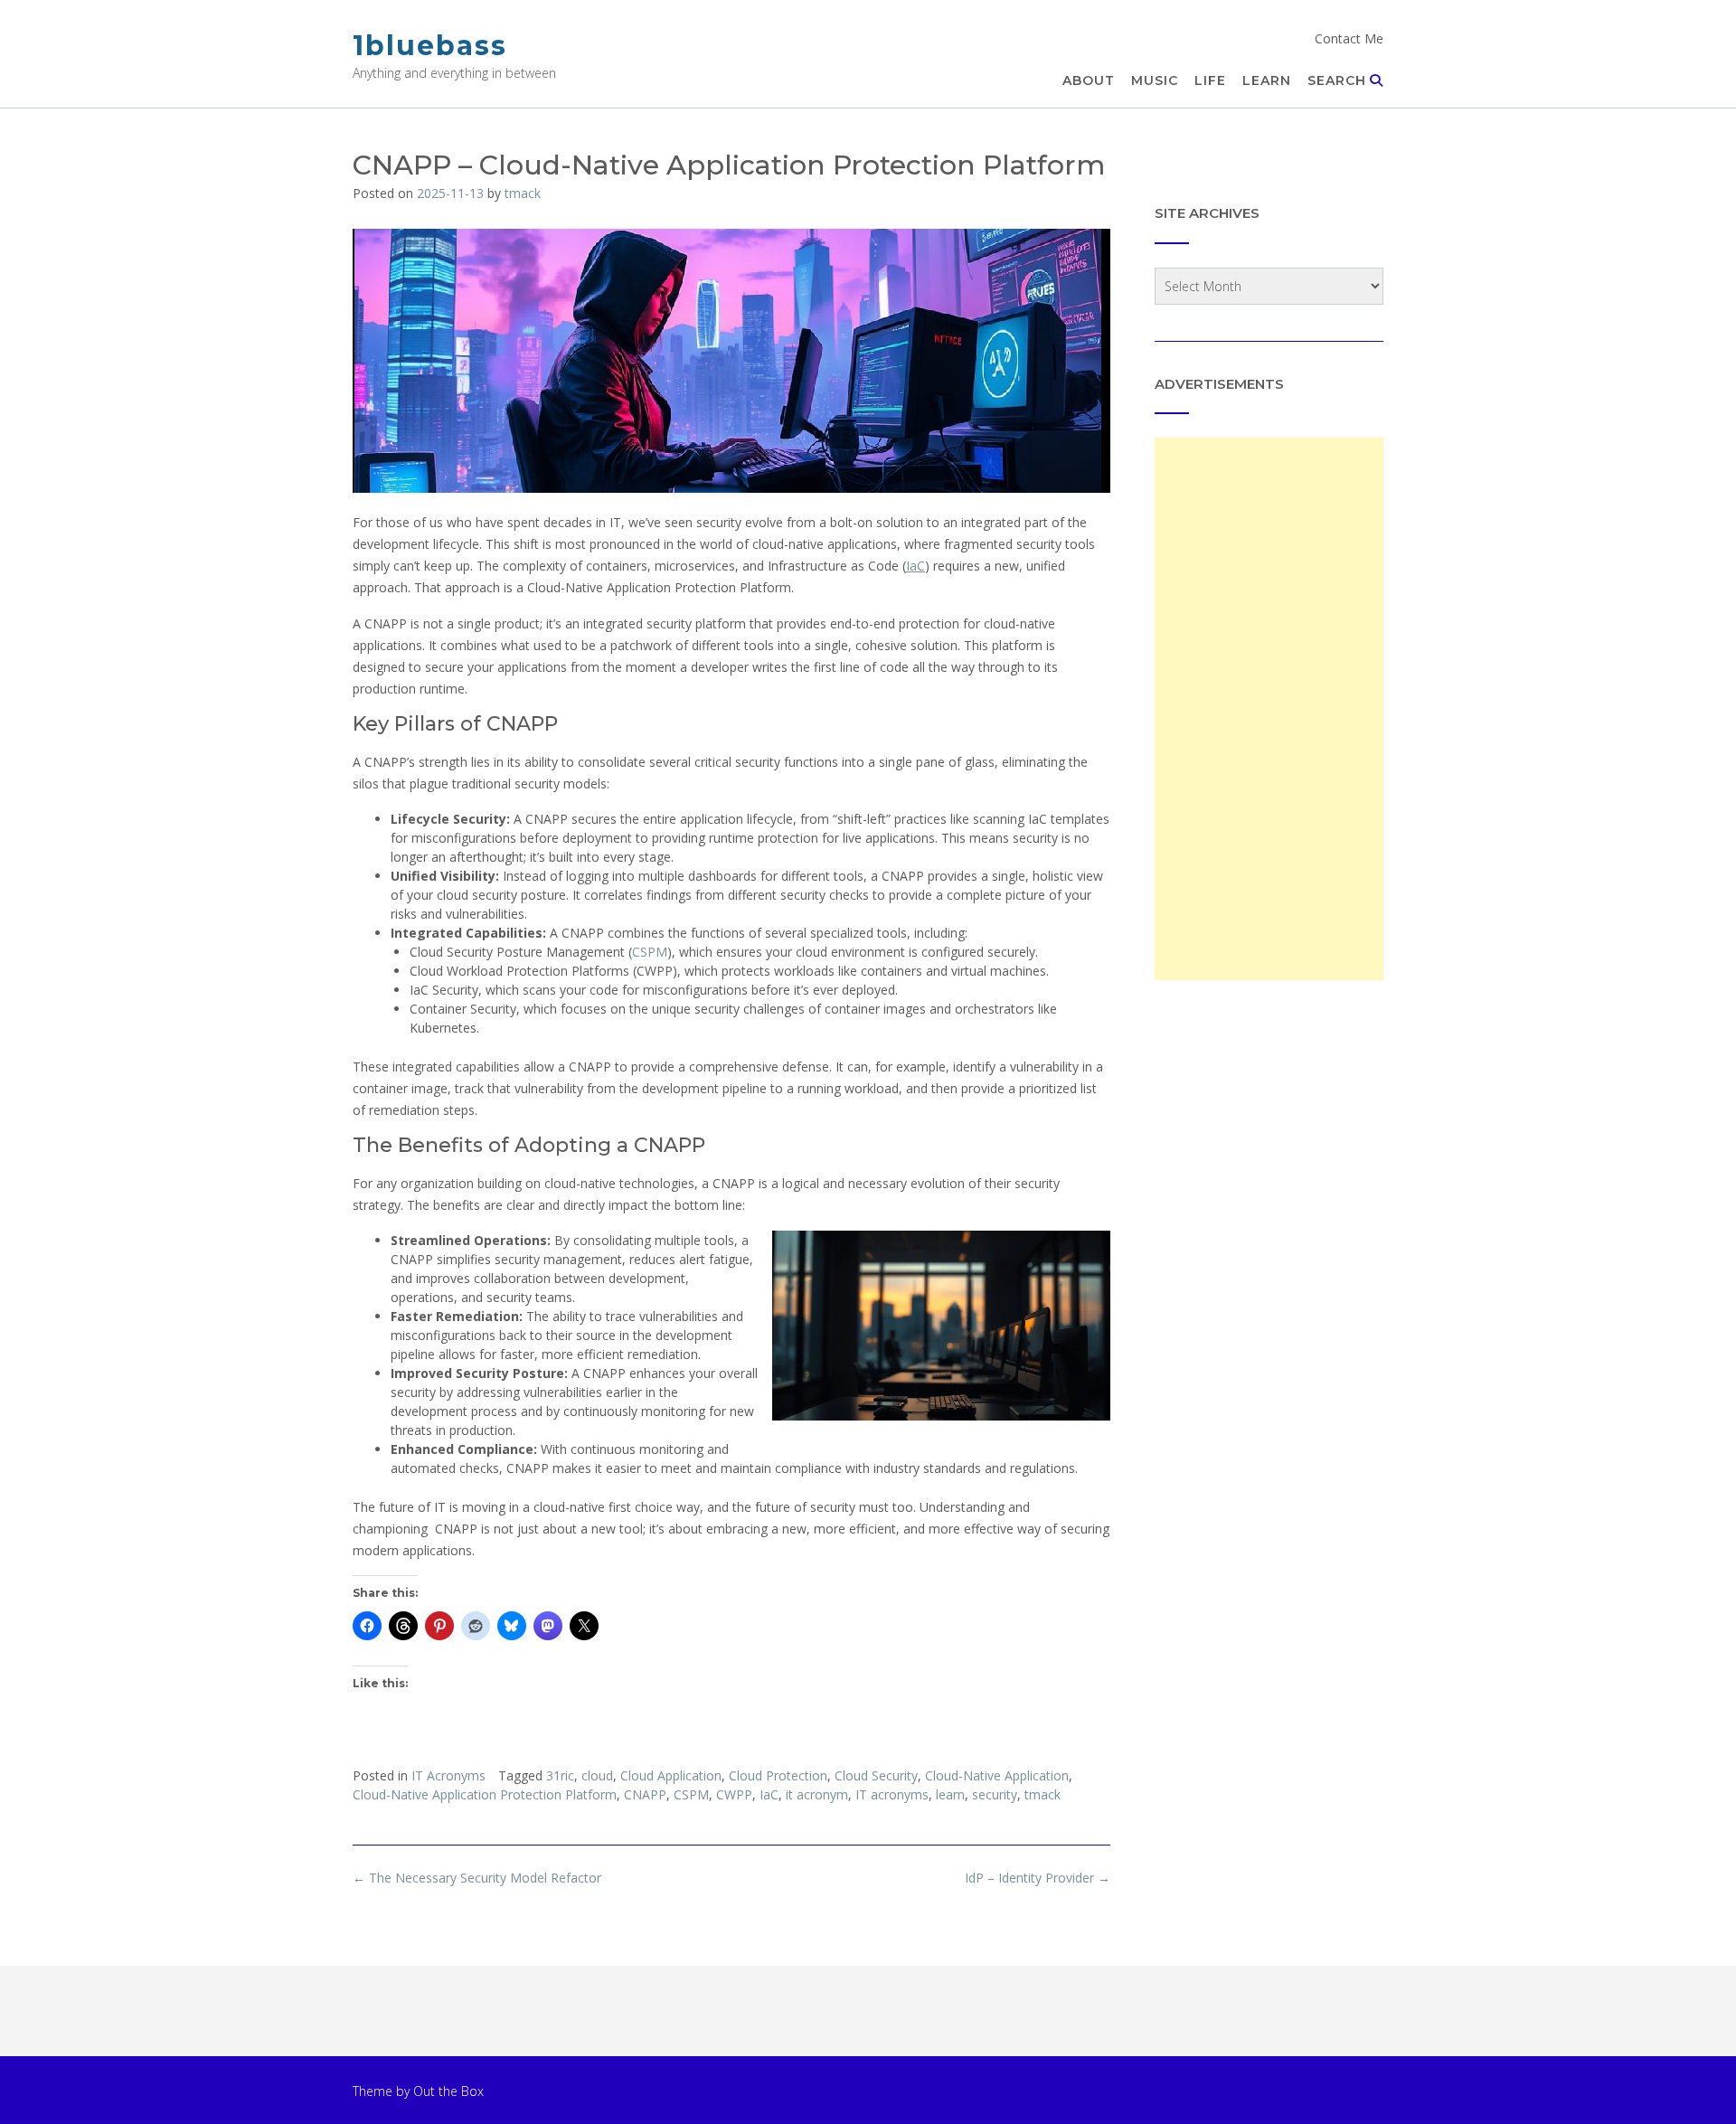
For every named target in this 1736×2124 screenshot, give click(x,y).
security (995, 1794)
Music (1155, 80)
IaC (915, 566)
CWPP (734, 1794)
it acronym (817, 1794)
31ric (560, 1775)
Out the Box (448, 2091)
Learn (1267, 80)
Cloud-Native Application (997, 1775)
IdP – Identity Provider (1038, 1878)
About (1089, 80)
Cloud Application (671, 1775)
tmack (523, 193)
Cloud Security (876, 1775)
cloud (597, 1775)
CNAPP (645, 1794)
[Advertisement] (1269, 709)
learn (950, 1794)
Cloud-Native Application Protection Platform (485, 1794)
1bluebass (430, 46)
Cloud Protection (778, 1775)
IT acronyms (892, 1794)
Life (1210, 80)
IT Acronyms (448, 1775)
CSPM (650, 952)
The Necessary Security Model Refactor (477, 1878)
